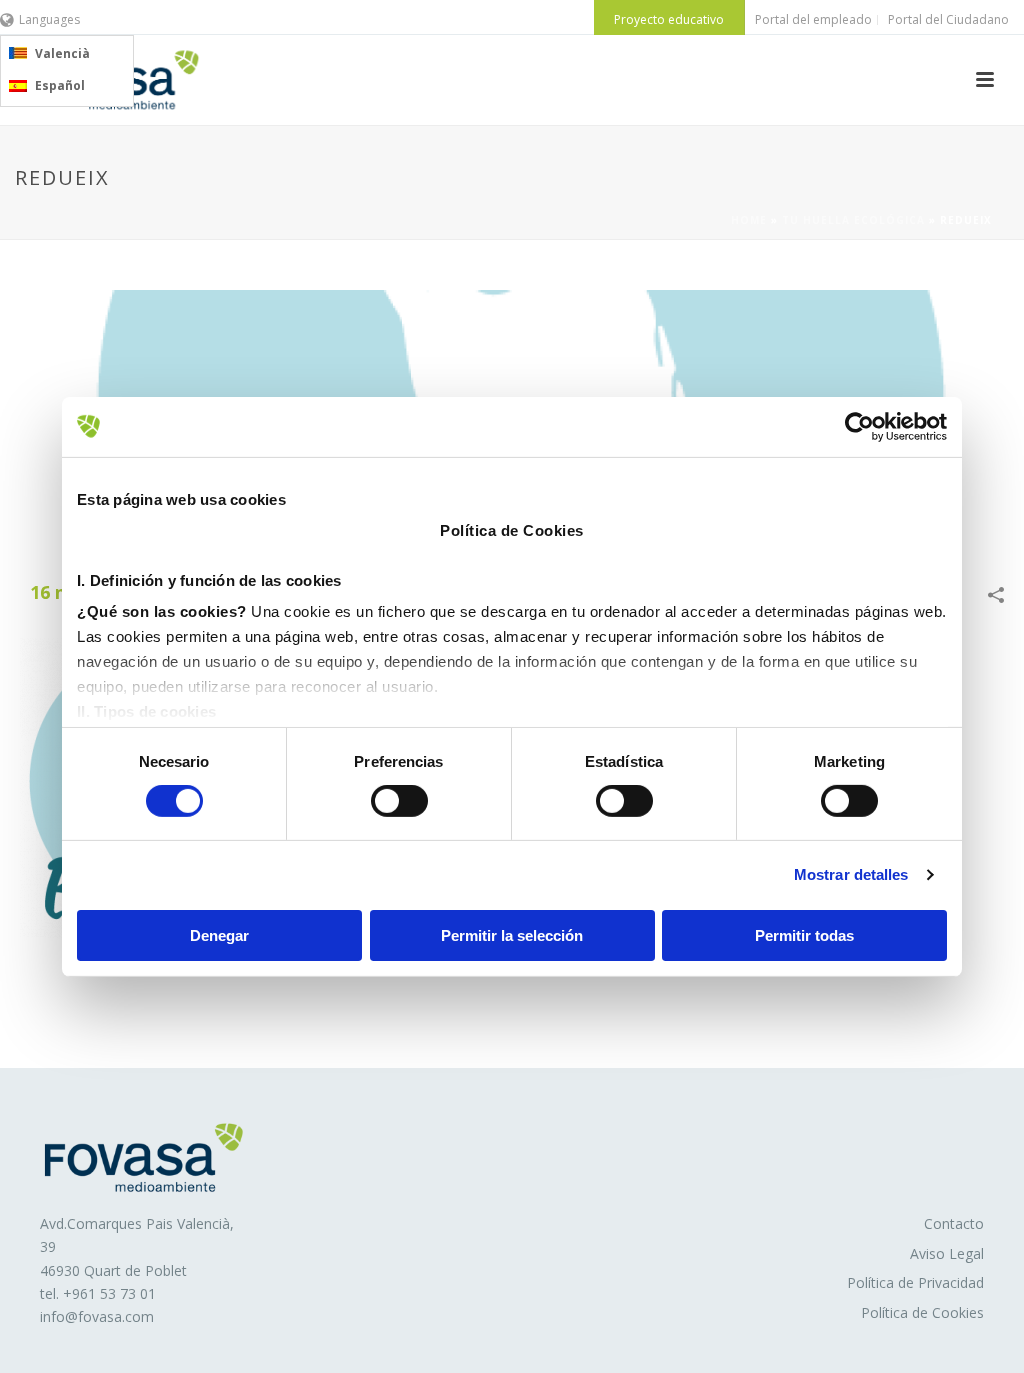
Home (749, 220)
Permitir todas (804, 935)
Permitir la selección (512, 935)
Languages (49, 19)
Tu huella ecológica (853, 220)
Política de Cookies (922, 1312)
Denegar (219, 935)
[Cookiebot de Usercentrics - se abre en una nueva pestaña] (859, 426)
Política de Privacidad (915, 1282)
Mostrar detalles (851, 874)
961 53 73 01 (114, 1293)
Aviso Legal (947, 1253)
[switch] (399, 801)
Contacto (954, 1223)
